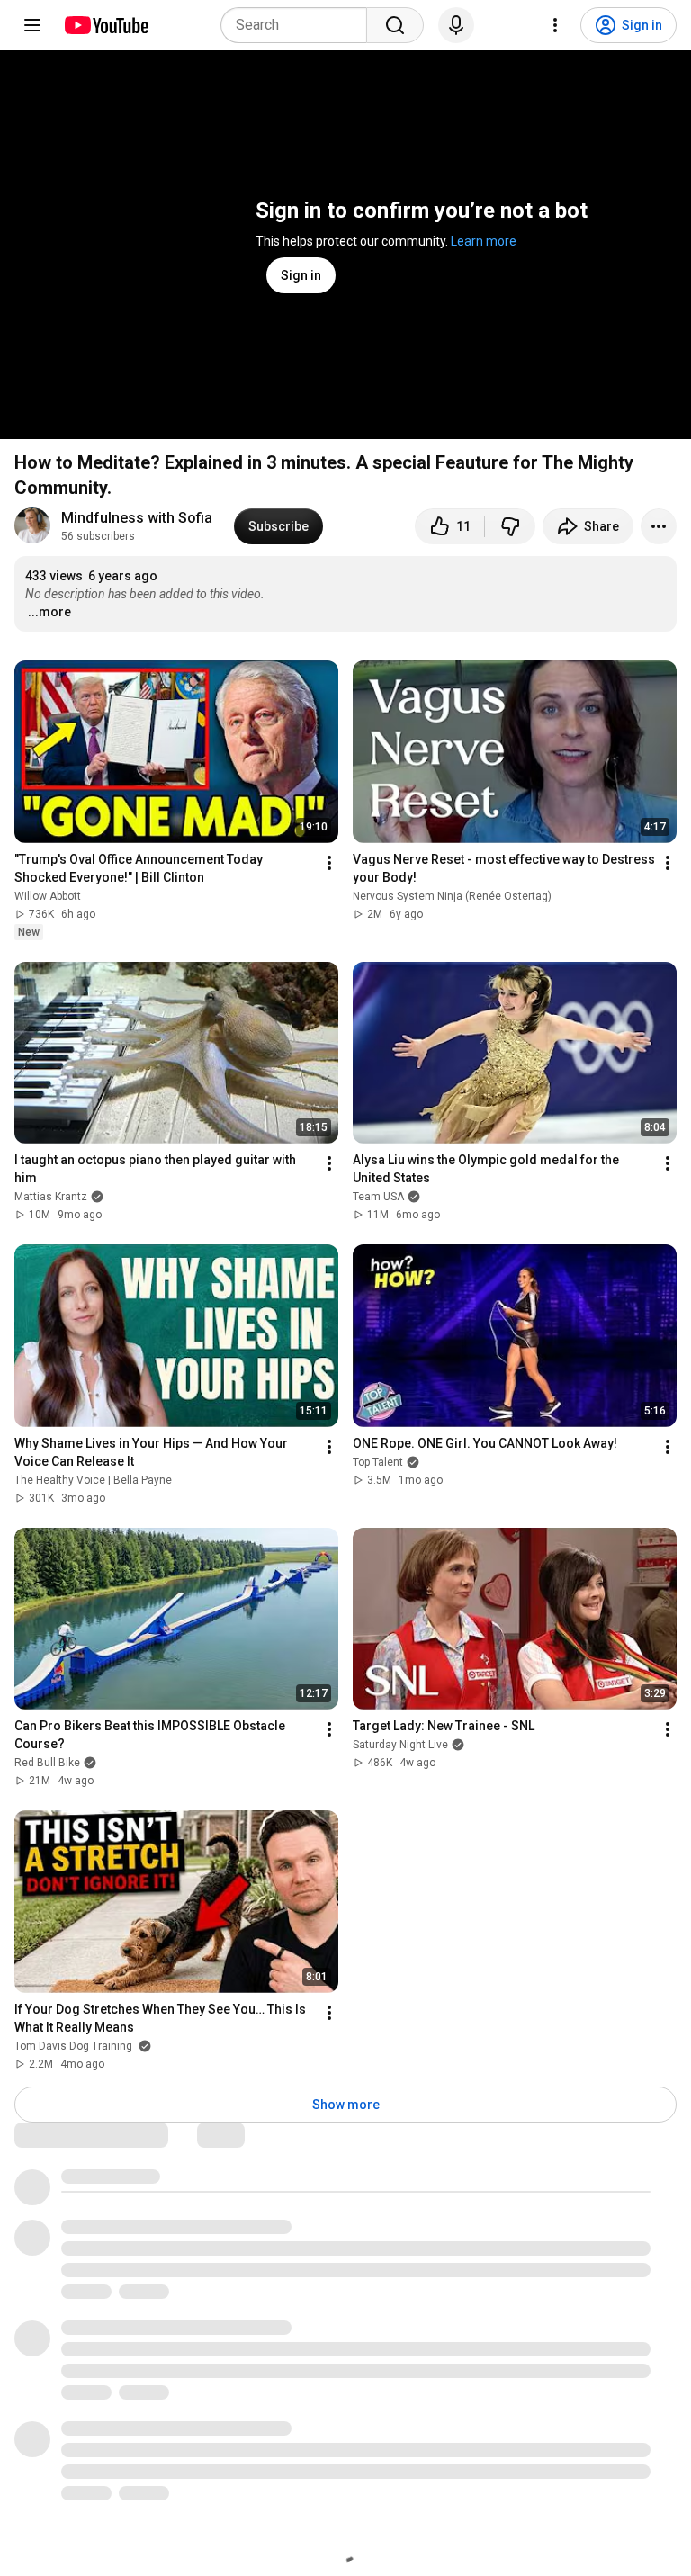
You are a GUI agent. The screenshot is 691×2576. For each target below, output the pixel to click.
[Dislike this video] (510, 526)
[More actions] (659, 526)
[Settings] (555, 25)
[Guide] (32, 25)
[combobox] (299, 25)
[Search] (395, 25)
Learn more (484, 241)
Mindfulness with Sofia (137, 518)
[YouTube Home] (106, 25)
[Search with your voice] (456, 25)
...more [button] (49, 612)
